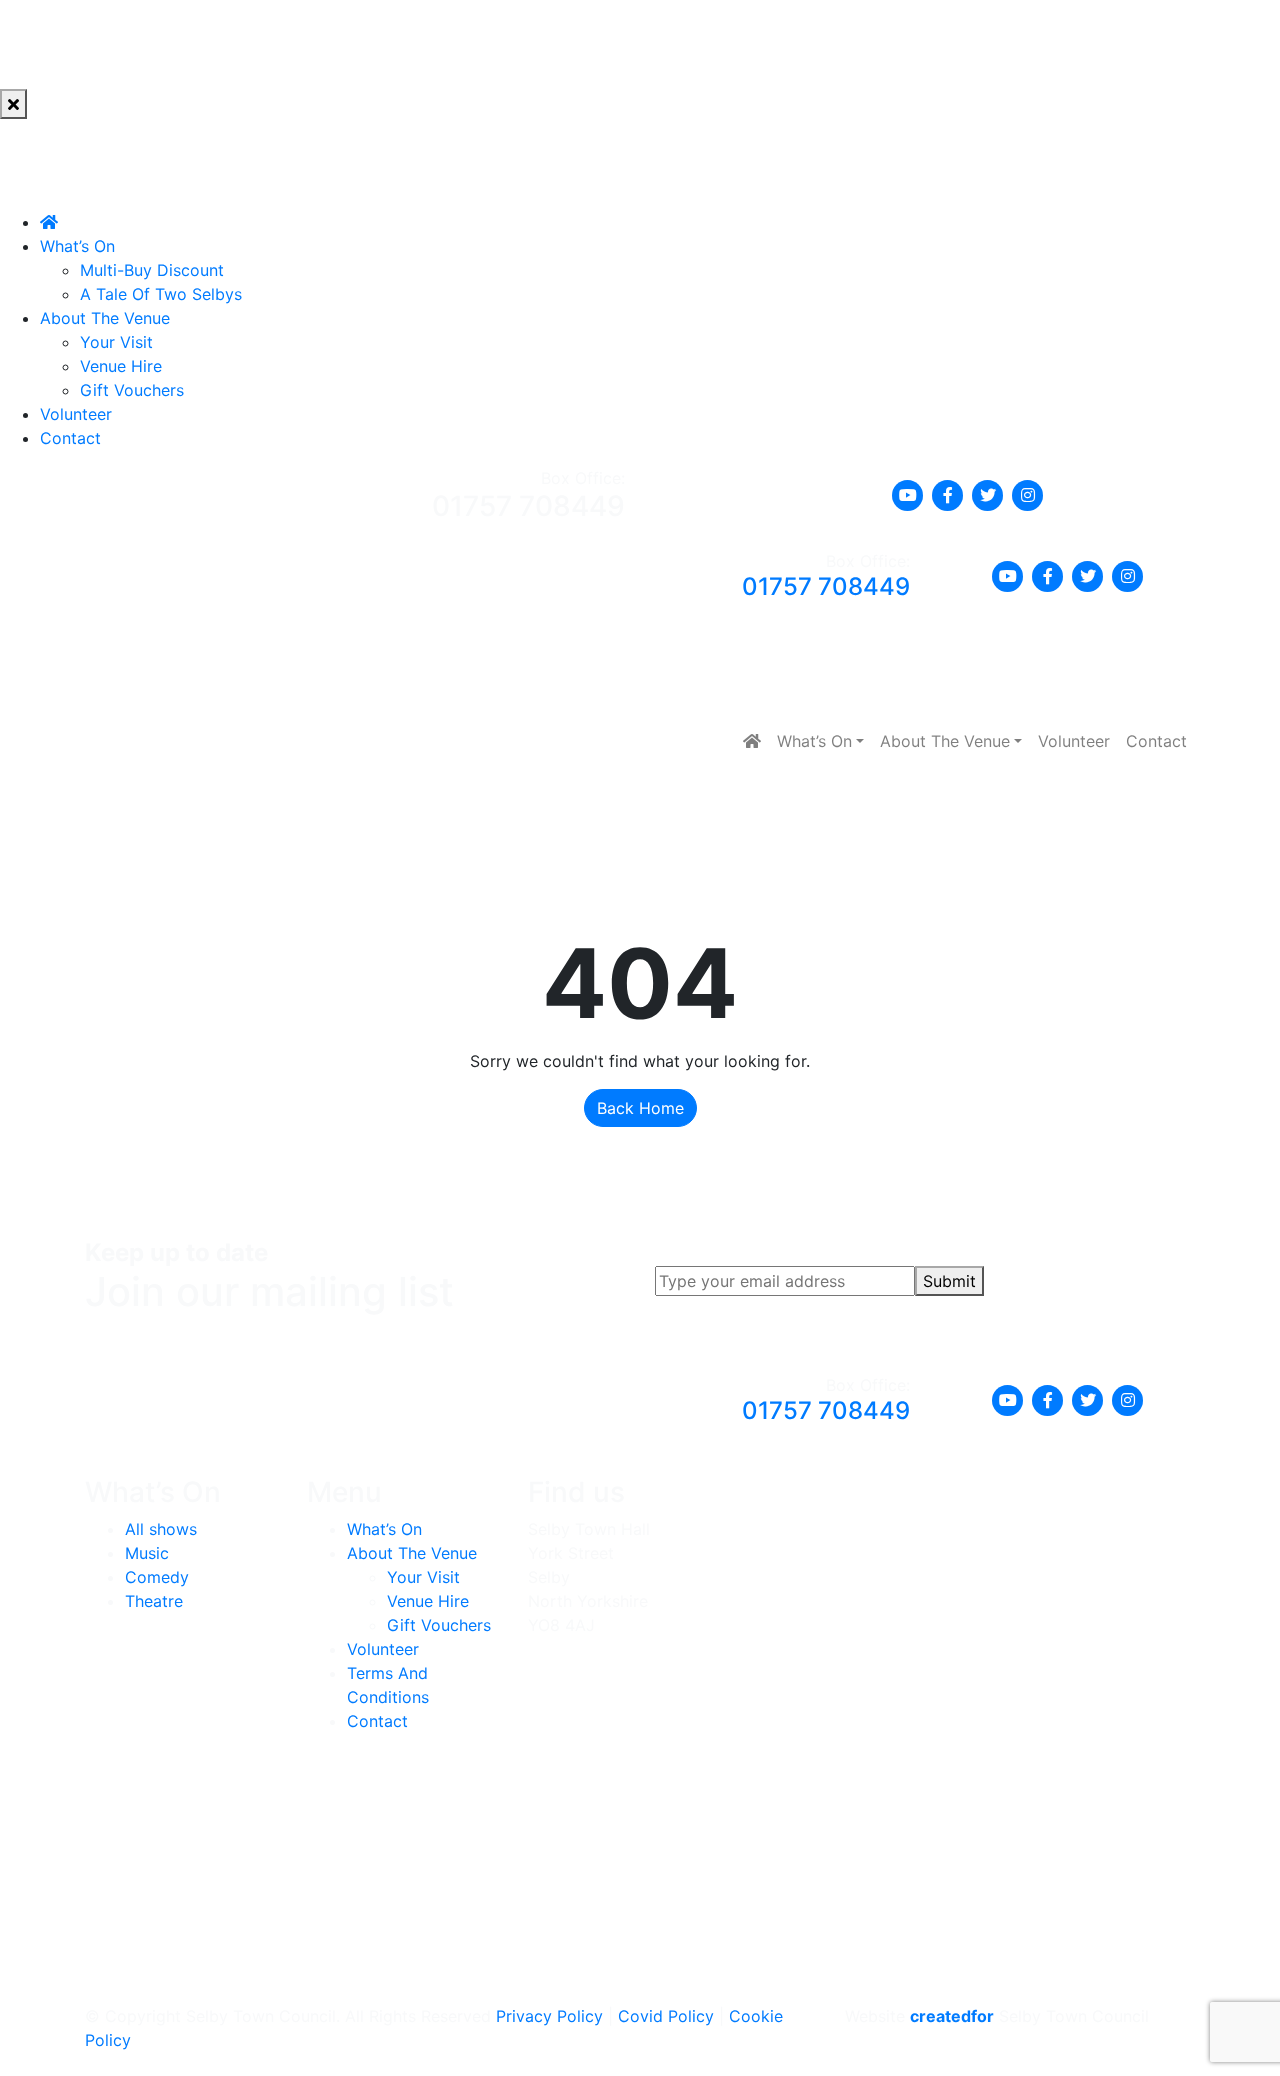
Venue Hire (121, 366)
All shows (161, 1529)
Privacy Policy (549, 2016)
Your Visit (116, 342)
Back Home (640, 1108)
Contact (70, 438)
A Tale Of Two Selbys (161, 294)
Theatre (154, 1601)
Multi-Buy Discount (152, 270)
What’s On (77, 246)
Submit (949, 1281)
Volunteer (76, 414)
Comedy (157, 1577)
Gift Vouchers (132, 390)
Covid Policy (666, 2016)
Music (147, 1553)
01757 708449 (528, 506)
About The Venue (105, 318)
